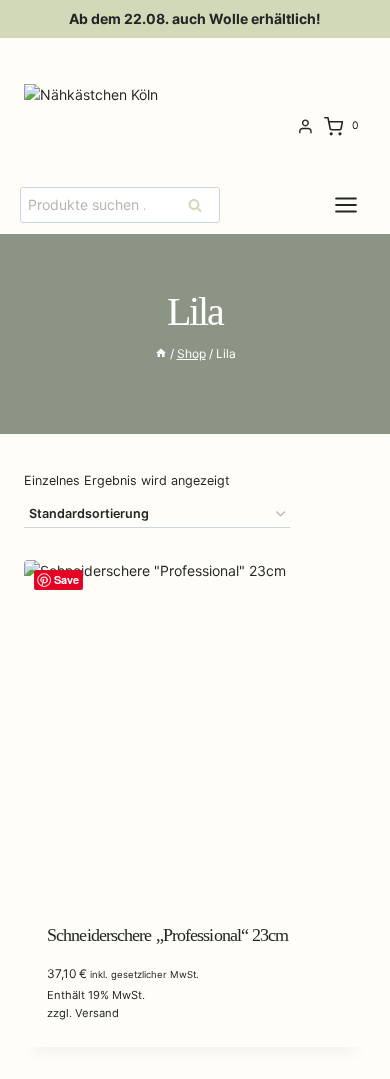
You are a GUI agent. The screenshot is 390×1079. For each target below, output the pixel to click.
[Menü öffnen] (361, 204)
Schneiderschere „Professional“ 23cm (168, 935)
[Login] (305, 127)
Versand (97, 1013)
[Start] (161, 353)
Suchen (201, 204)
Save (66, 579)
